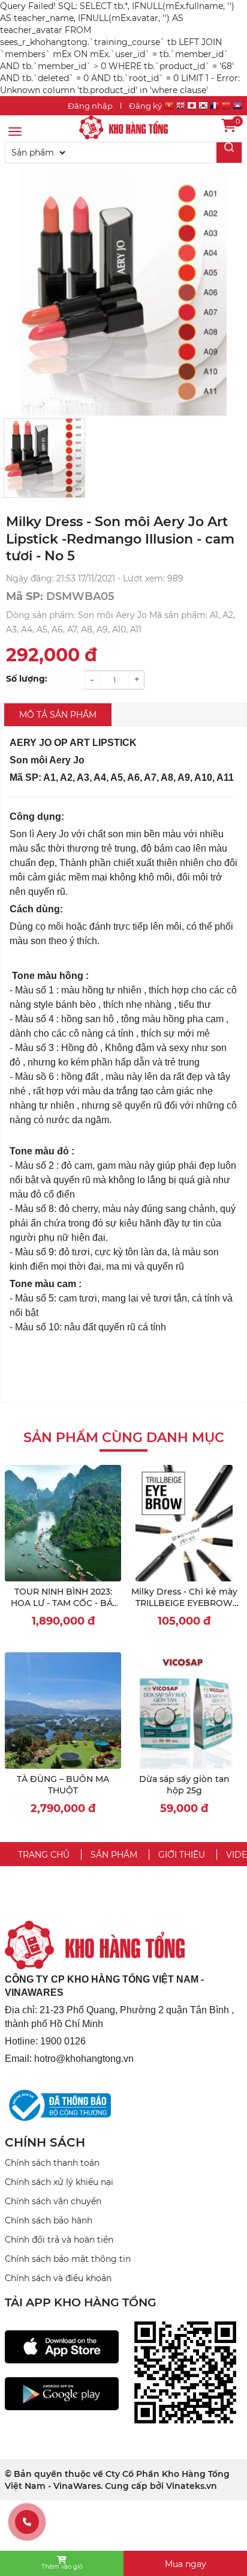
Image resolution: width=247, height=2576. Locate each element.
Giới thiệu (182, 1855)
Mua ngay (186, 2564)
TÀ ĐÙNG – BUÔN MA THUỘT (63, 1785)
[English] (180, 107)
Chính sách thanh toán (52, 2163)
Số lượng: (27, 679)
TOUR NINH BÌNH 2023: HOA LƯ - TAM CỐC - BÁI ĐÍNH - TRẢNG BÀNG (63, 1603)
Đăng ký (145, 106)
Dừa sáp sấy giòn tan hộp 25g (184, 1785)
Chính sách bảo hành (49, 2220)
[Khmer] (237, 107)
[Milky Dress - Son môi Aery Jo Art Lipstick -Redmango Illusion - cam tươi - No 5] (123, 127)
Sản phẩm (114, 1855)
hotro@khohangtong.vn (84, 2059)
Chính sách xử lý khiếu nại (59, 2182)
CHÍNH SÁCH (45, 2142)
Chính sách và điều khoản (58, 2278)
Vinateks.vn (192, 2486)
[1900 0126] (27, 2522)
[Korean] (203, 107)
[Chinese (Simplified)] (226, 107)
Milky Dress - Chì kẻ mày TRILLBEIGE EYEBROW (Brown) (184, 1603)
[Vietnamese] (169, 107)
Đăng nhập (90, 106)
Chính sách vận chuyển (53, 2201)
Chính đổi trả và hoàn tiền (59, 2240)
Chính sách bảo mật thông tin (68, 2259)
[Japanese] (192, 107)
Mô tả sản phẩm (58, 715)
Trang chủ (44, 1855)
